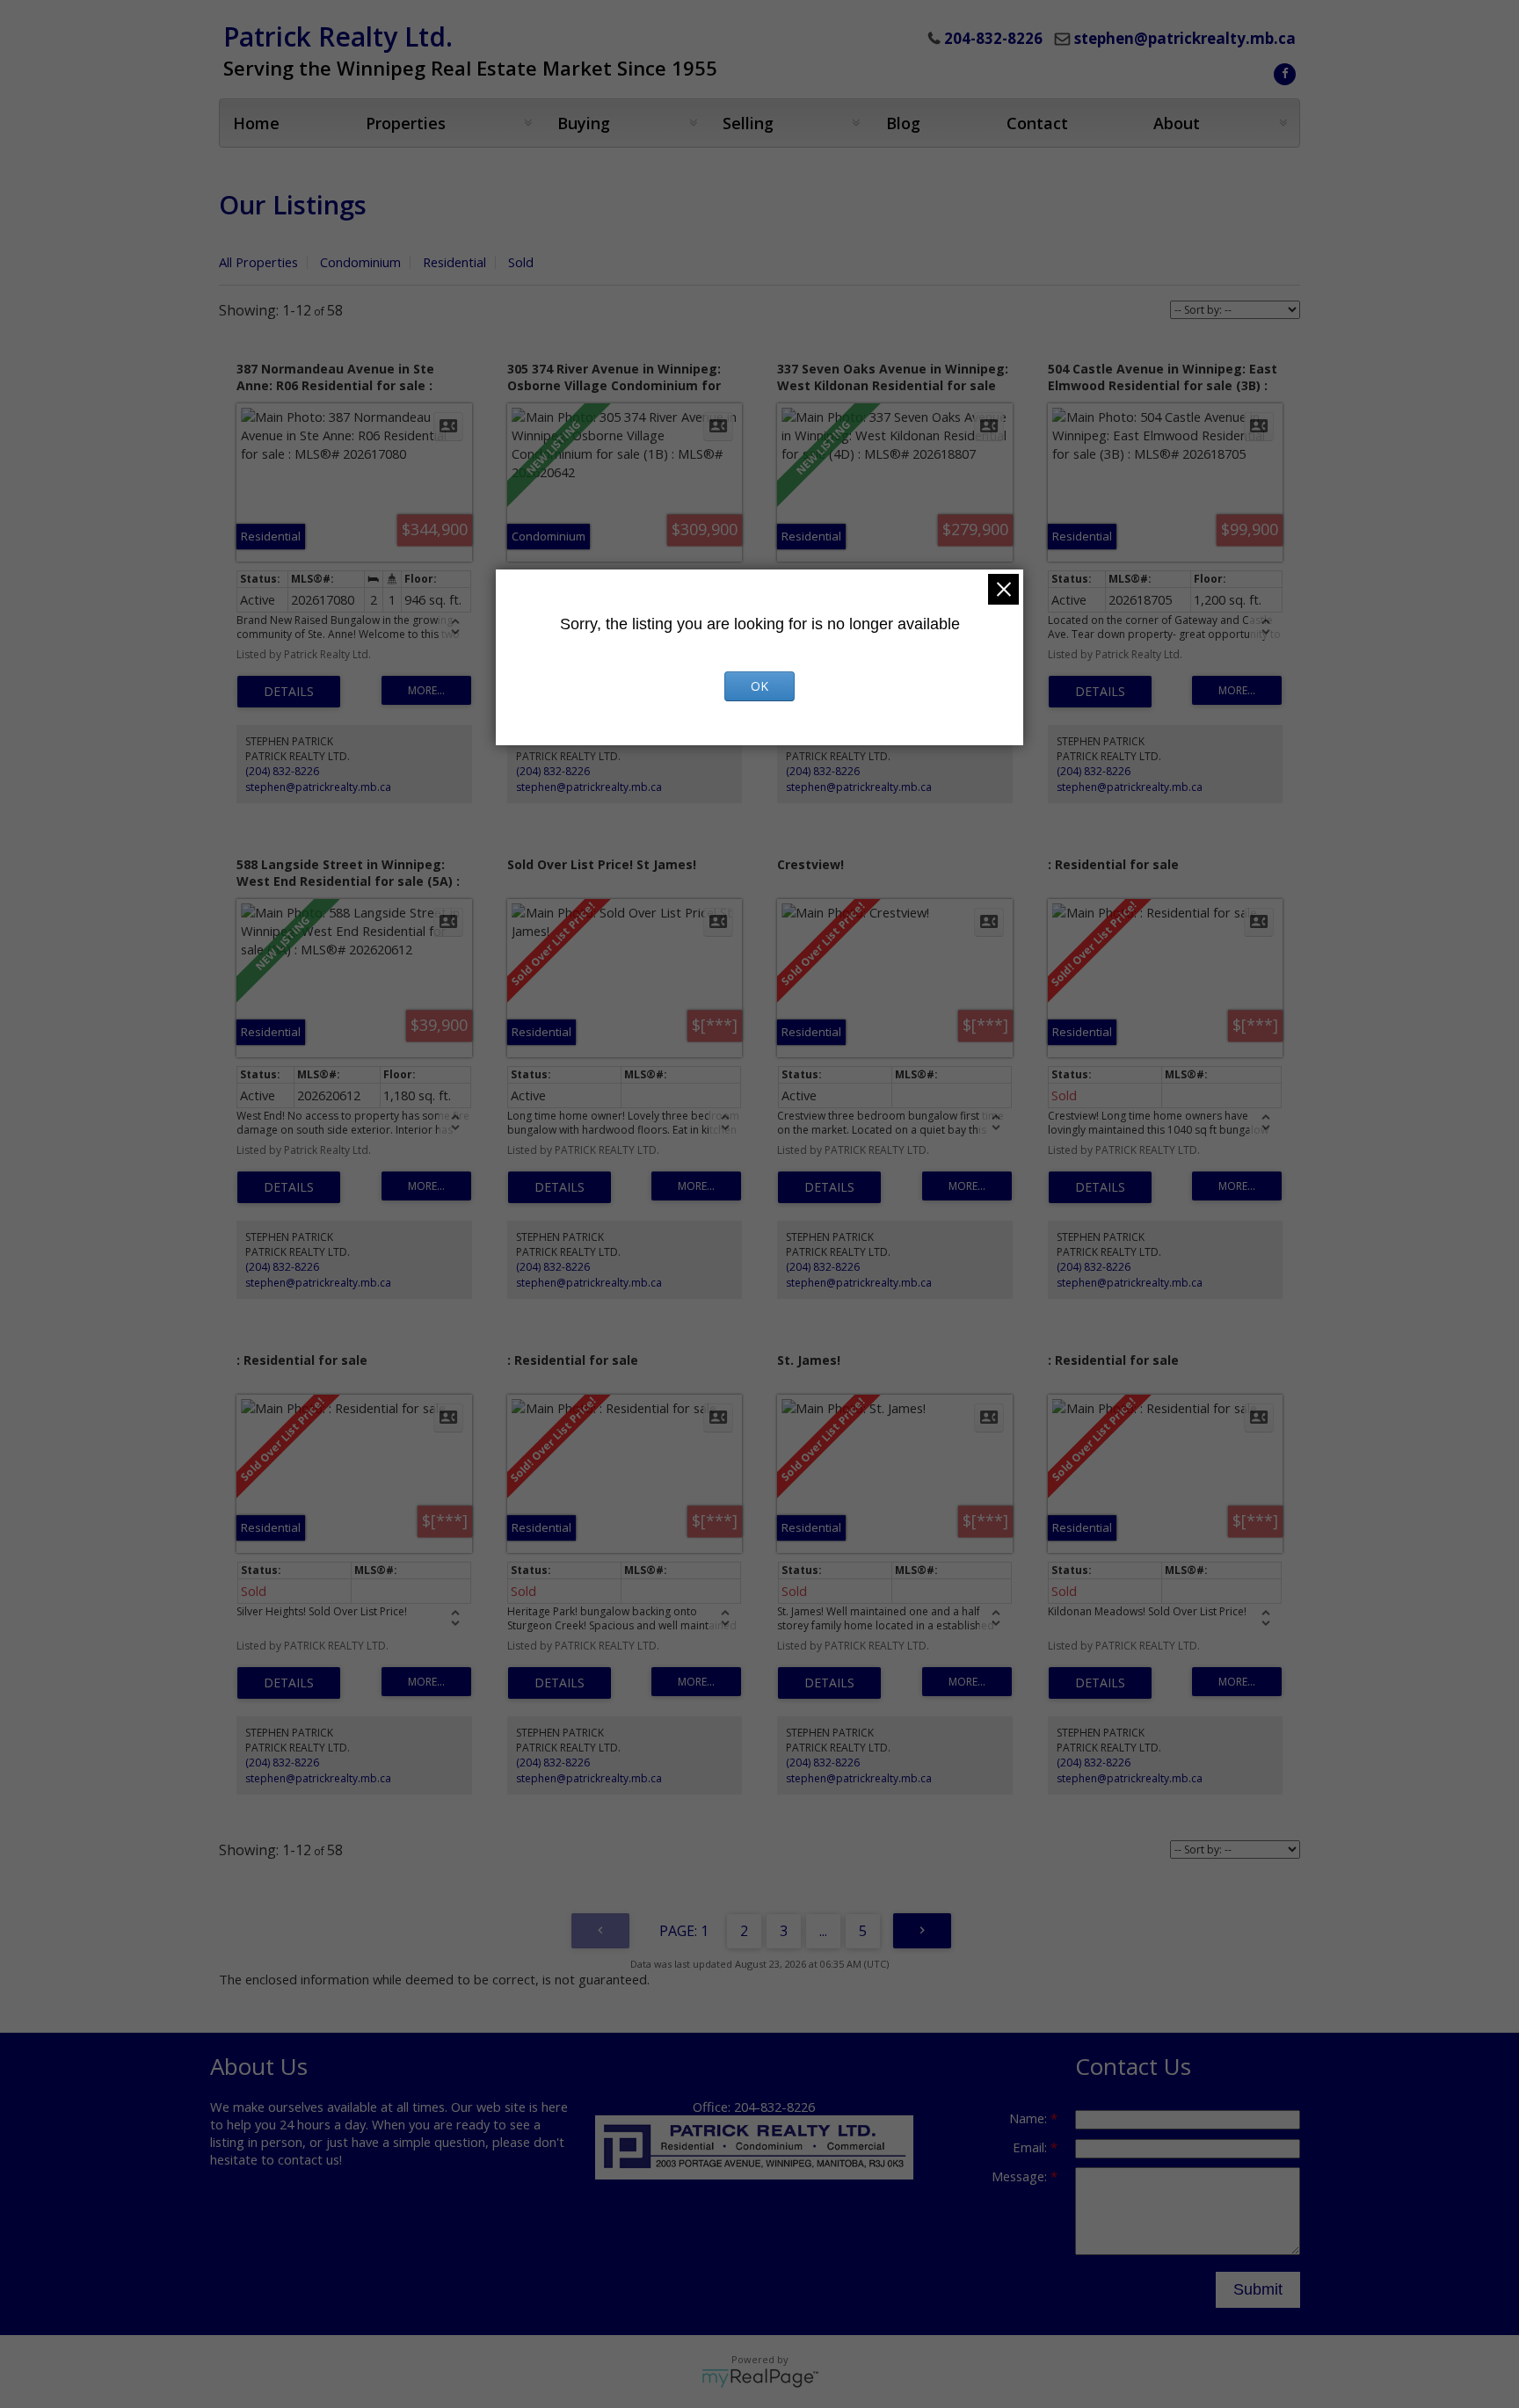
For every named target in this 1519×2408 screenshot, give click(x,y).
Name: (1030, 2118)
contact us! (310, 2159)
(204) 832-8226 (282, 771)
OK (759, 686)
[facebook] (1283, 72)
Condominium (360, 262)
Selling (748, 123)
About (1177, 123)
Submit (1258, 2289)
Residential (454, 262)
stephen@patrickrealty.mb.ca (1185, 38)
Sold (521, 262)
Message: (1021, 2176)
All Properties (258, 262)
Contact (1037, 123)
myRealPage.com (760, 2378)
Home (256, 123)
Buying (584, 123)
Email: (1032, 2147)
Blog (903, 123)
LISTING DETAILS (289, 692)
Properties (406, 123)
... (823, 1931)
